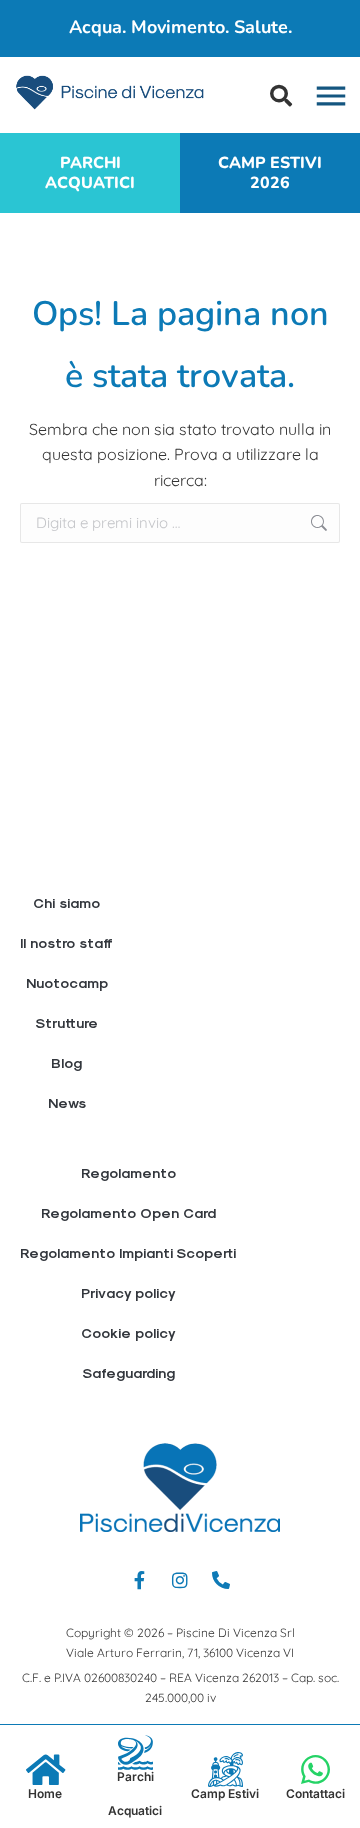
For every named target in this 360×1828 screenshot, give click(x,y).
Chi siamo (66, 902)
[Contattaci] (315, 1769)
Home (45, 1793)
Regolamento (128, 1172)
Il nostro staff (66, 942)
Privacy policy (128, 1292)
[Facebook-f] (139, 1580)
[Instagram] (180, 1580)
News (67, 1102)
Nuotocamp (67, 982)
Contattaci (315, 1793)
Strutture (66, 1022)
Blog (66, 1062)
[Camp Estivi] (225, 1769)
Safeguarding (128, 1372)
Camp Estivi (225, 1793)
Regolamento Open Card (128, 1212)
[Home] (45, 1769)
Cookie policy (128, 1332)
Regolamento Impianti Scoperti (128, 1252)
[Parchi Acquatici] (135, 1752)
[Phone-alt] (221, 1580)
